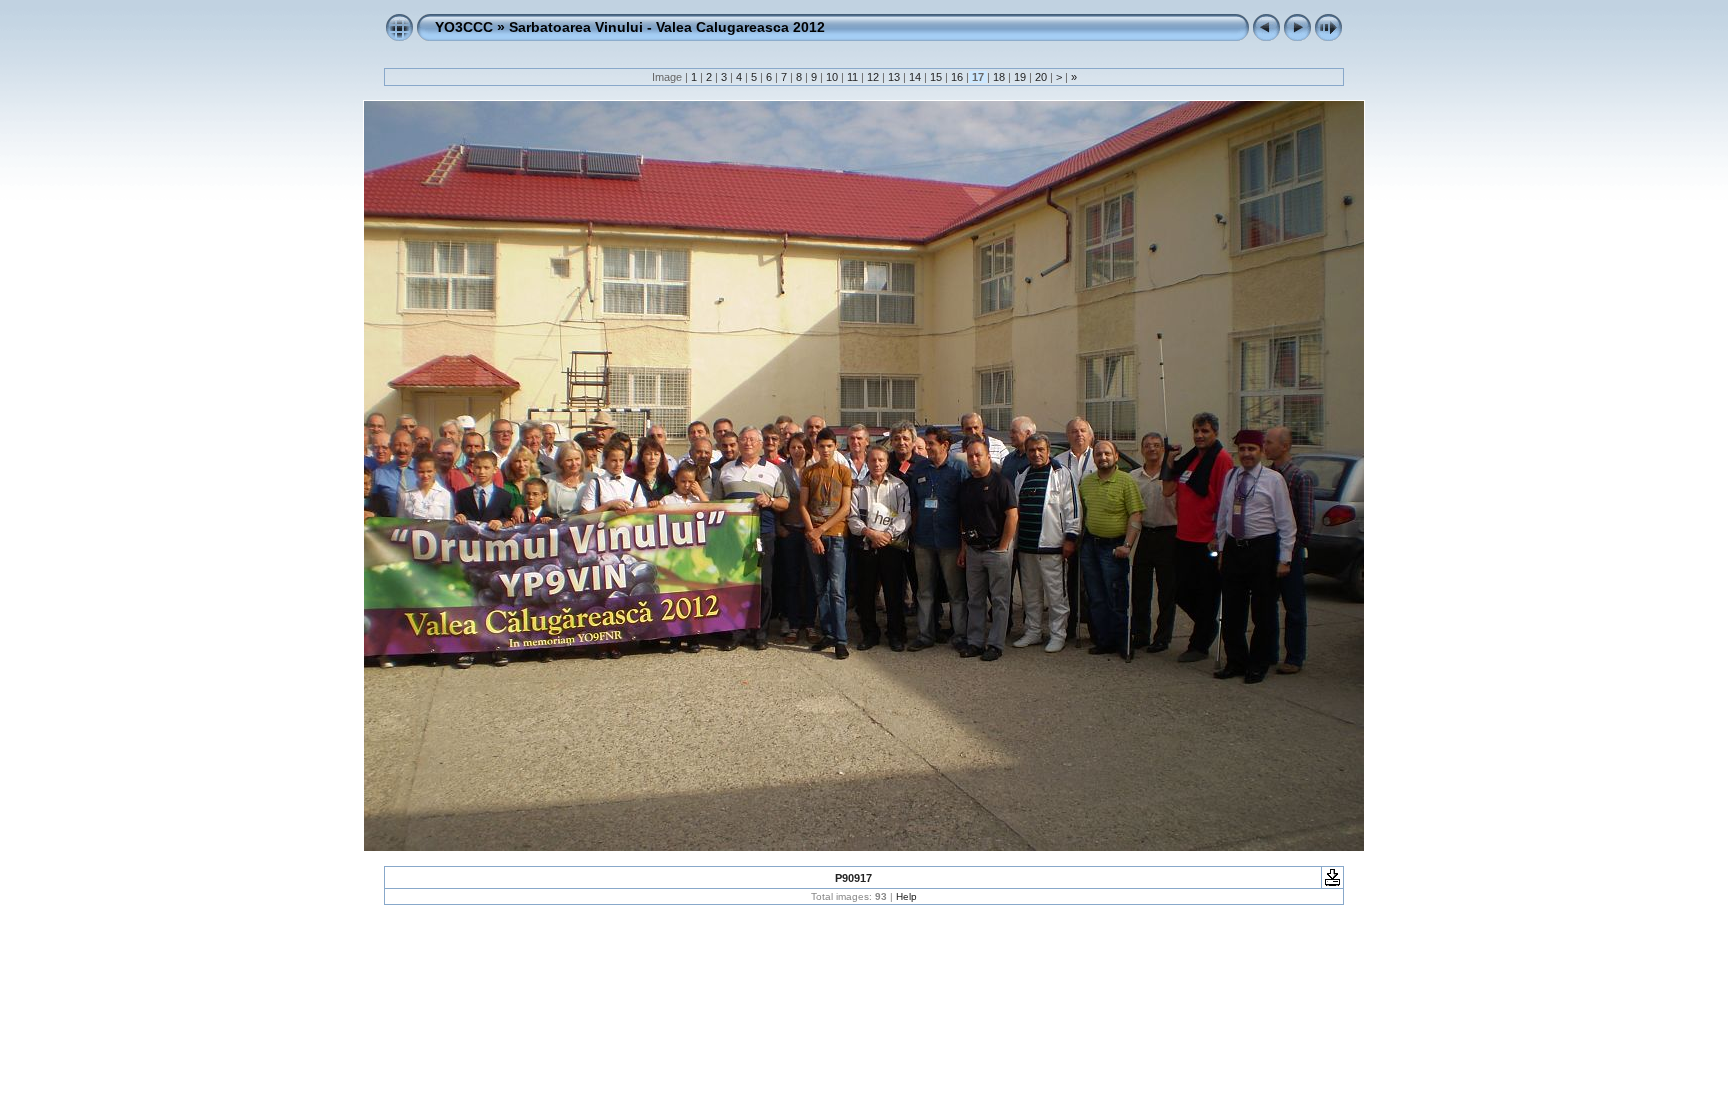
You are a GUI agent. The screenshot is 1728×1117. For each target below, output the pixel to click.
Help (906, 896)
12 (873, 77)
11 (852, 77)
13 (894, 77)
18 (999, 77)
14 (915, 77)
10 (832, 77)
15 (936, 77)
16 (957, 77)
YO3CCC (464, 27)
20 (1041, 77)
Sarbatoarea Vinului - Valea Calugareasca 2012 (667, 27)
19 (1020, 77)
